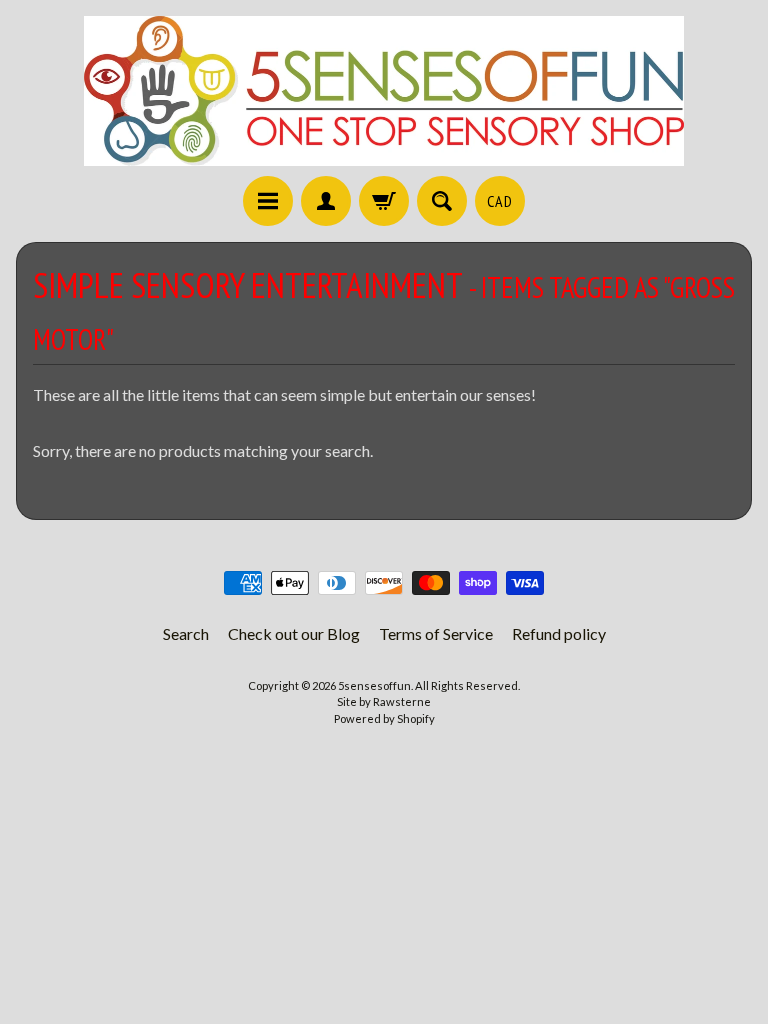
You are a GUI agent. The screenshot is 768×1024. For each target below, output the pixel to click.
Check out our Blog (294, 633)
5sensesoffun (374, 685)
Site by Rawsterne (384, 701)
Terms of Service (436, 633)
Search (186, 633)
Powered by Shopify (384, 718)
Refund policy (559, 633)
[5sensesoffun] (384, 91)
